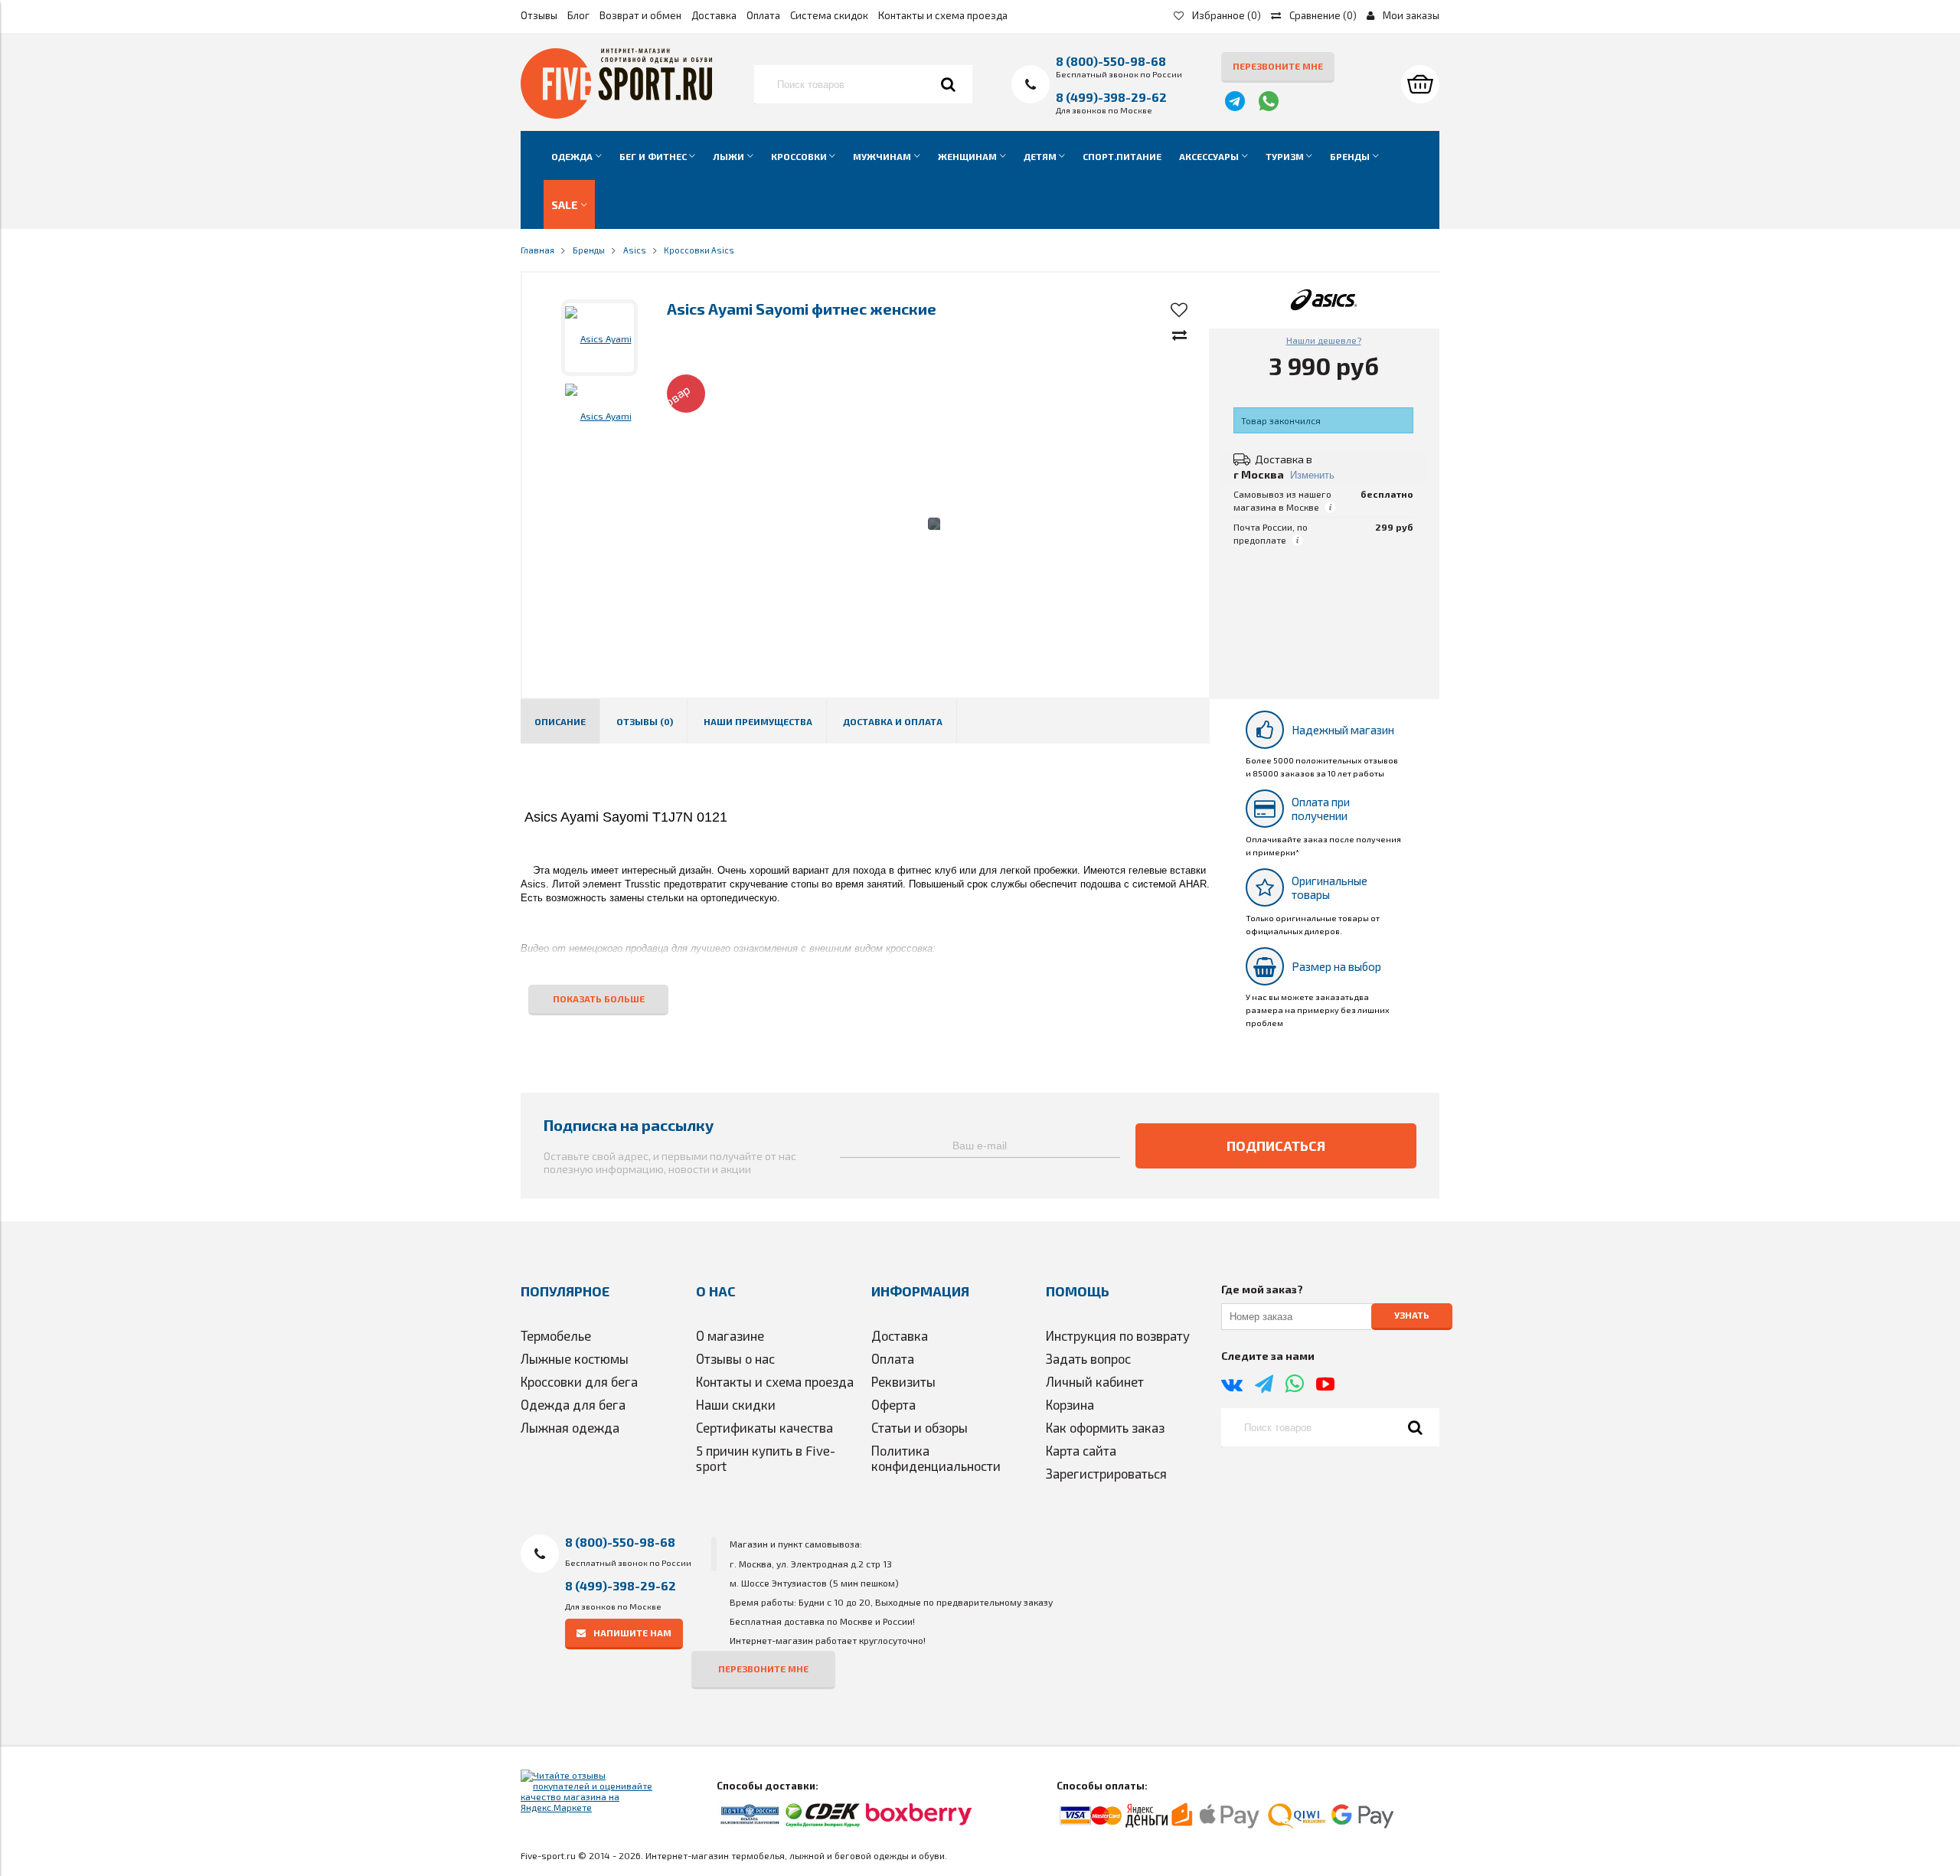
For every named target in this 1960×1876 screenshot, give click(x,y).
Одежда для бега (573, 1404)
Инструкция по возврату (1118, 1335)
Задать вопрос (1088, 1358)
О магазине (730, 1335)
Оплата (763, 15)
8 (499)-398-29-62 (1111, 97)
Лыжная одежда (570, 1427)
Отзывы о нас (735, 1358)
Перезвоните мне (1278, 66)
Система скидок (829, 15)
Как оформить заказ (1105, 1427)
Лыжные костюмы (575, 1358)
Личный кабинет (1095, 1381)
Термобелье (556, 1335)
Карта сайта (1081, 1450)
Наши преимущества (758, 721)
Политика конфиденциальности (936, 1458)
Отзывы (539, 15)
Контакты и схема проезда (943, 15)
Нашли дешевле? (1324, 340)
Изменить (1312, 475)
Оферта (893, 1404)
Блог (578, 15)
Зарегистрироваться (1106, 1473)
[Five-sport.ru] (616, 115)
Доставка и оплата (893, 721)
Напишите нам (632, 1633)
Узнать (1412, 1315)
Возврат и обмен (640, 15)
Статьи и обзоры (920, 1427)
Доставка (714, 15)
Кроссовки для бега (579, 1381)
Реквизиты (903, 1381)
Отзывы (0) (645, 721)
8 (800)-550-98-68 (1111, 61)
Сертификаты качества (764, 1427)
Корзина (1070, 1404)
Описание (560, 721)
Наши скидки (736, 1404)
